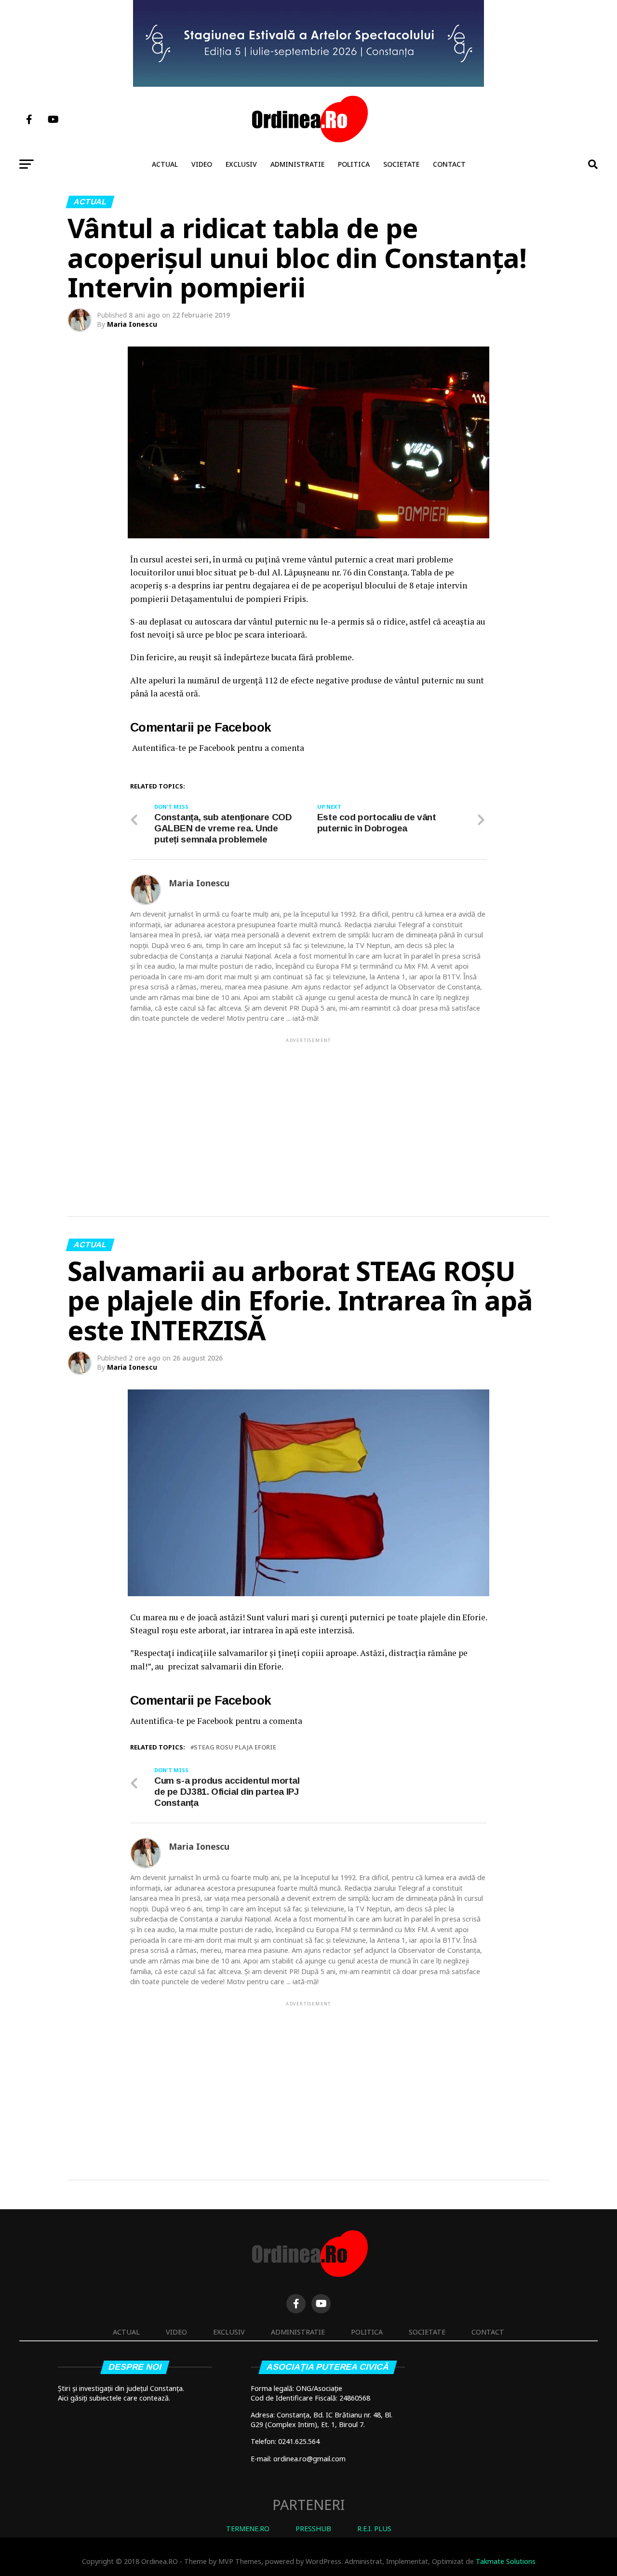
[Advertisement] (308, 1112)
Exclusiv (241, 164)
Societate (401, 164)
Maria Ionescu (132, 324)
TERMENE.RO (248, 2529)
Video (202, 164)
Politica (354, 164)
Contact (449, 164)
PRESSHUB (313, 2529)
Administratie (297, 164)
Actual (165, 164)
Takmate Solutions (506, 2561)
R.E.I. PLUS (374, 2529)
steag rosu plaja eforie (235, 1747)
